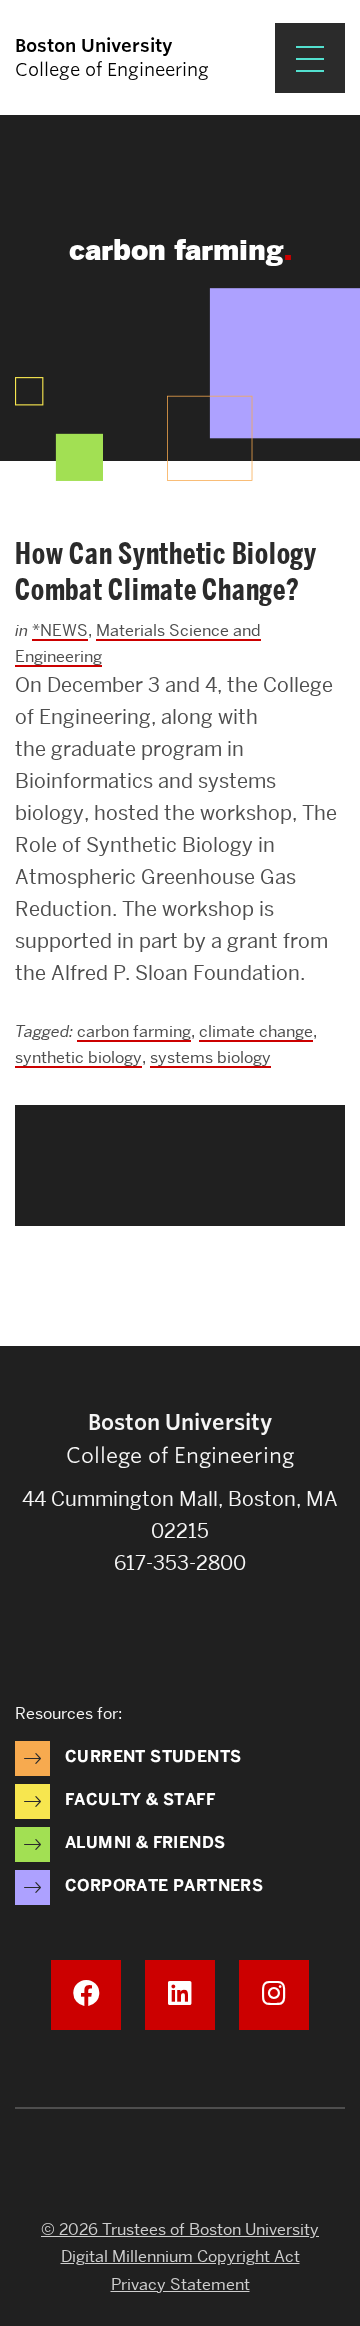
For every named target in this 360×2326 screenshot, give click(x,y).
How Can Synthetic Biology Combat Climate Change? (166, 572)
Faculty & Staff (140, 1799)
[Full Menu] (310, 58)
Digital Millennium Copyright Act (180, 2256)
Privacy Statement (180, 2284)
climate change (256, 1031)
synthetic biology (78, 1057)
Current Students (153, 1756)
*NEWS (60, 630)
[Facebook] (86, 1995)
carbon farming (134, 1031)
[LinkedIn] (180, 1995)
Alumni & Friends (145, 1842)
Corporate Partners (164, 1885)
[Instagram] (274, 1995)
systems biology (210, 1057)
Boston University (180, 2164)
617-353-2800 (180, 1563)
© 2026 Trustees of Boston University (180, 2229)
